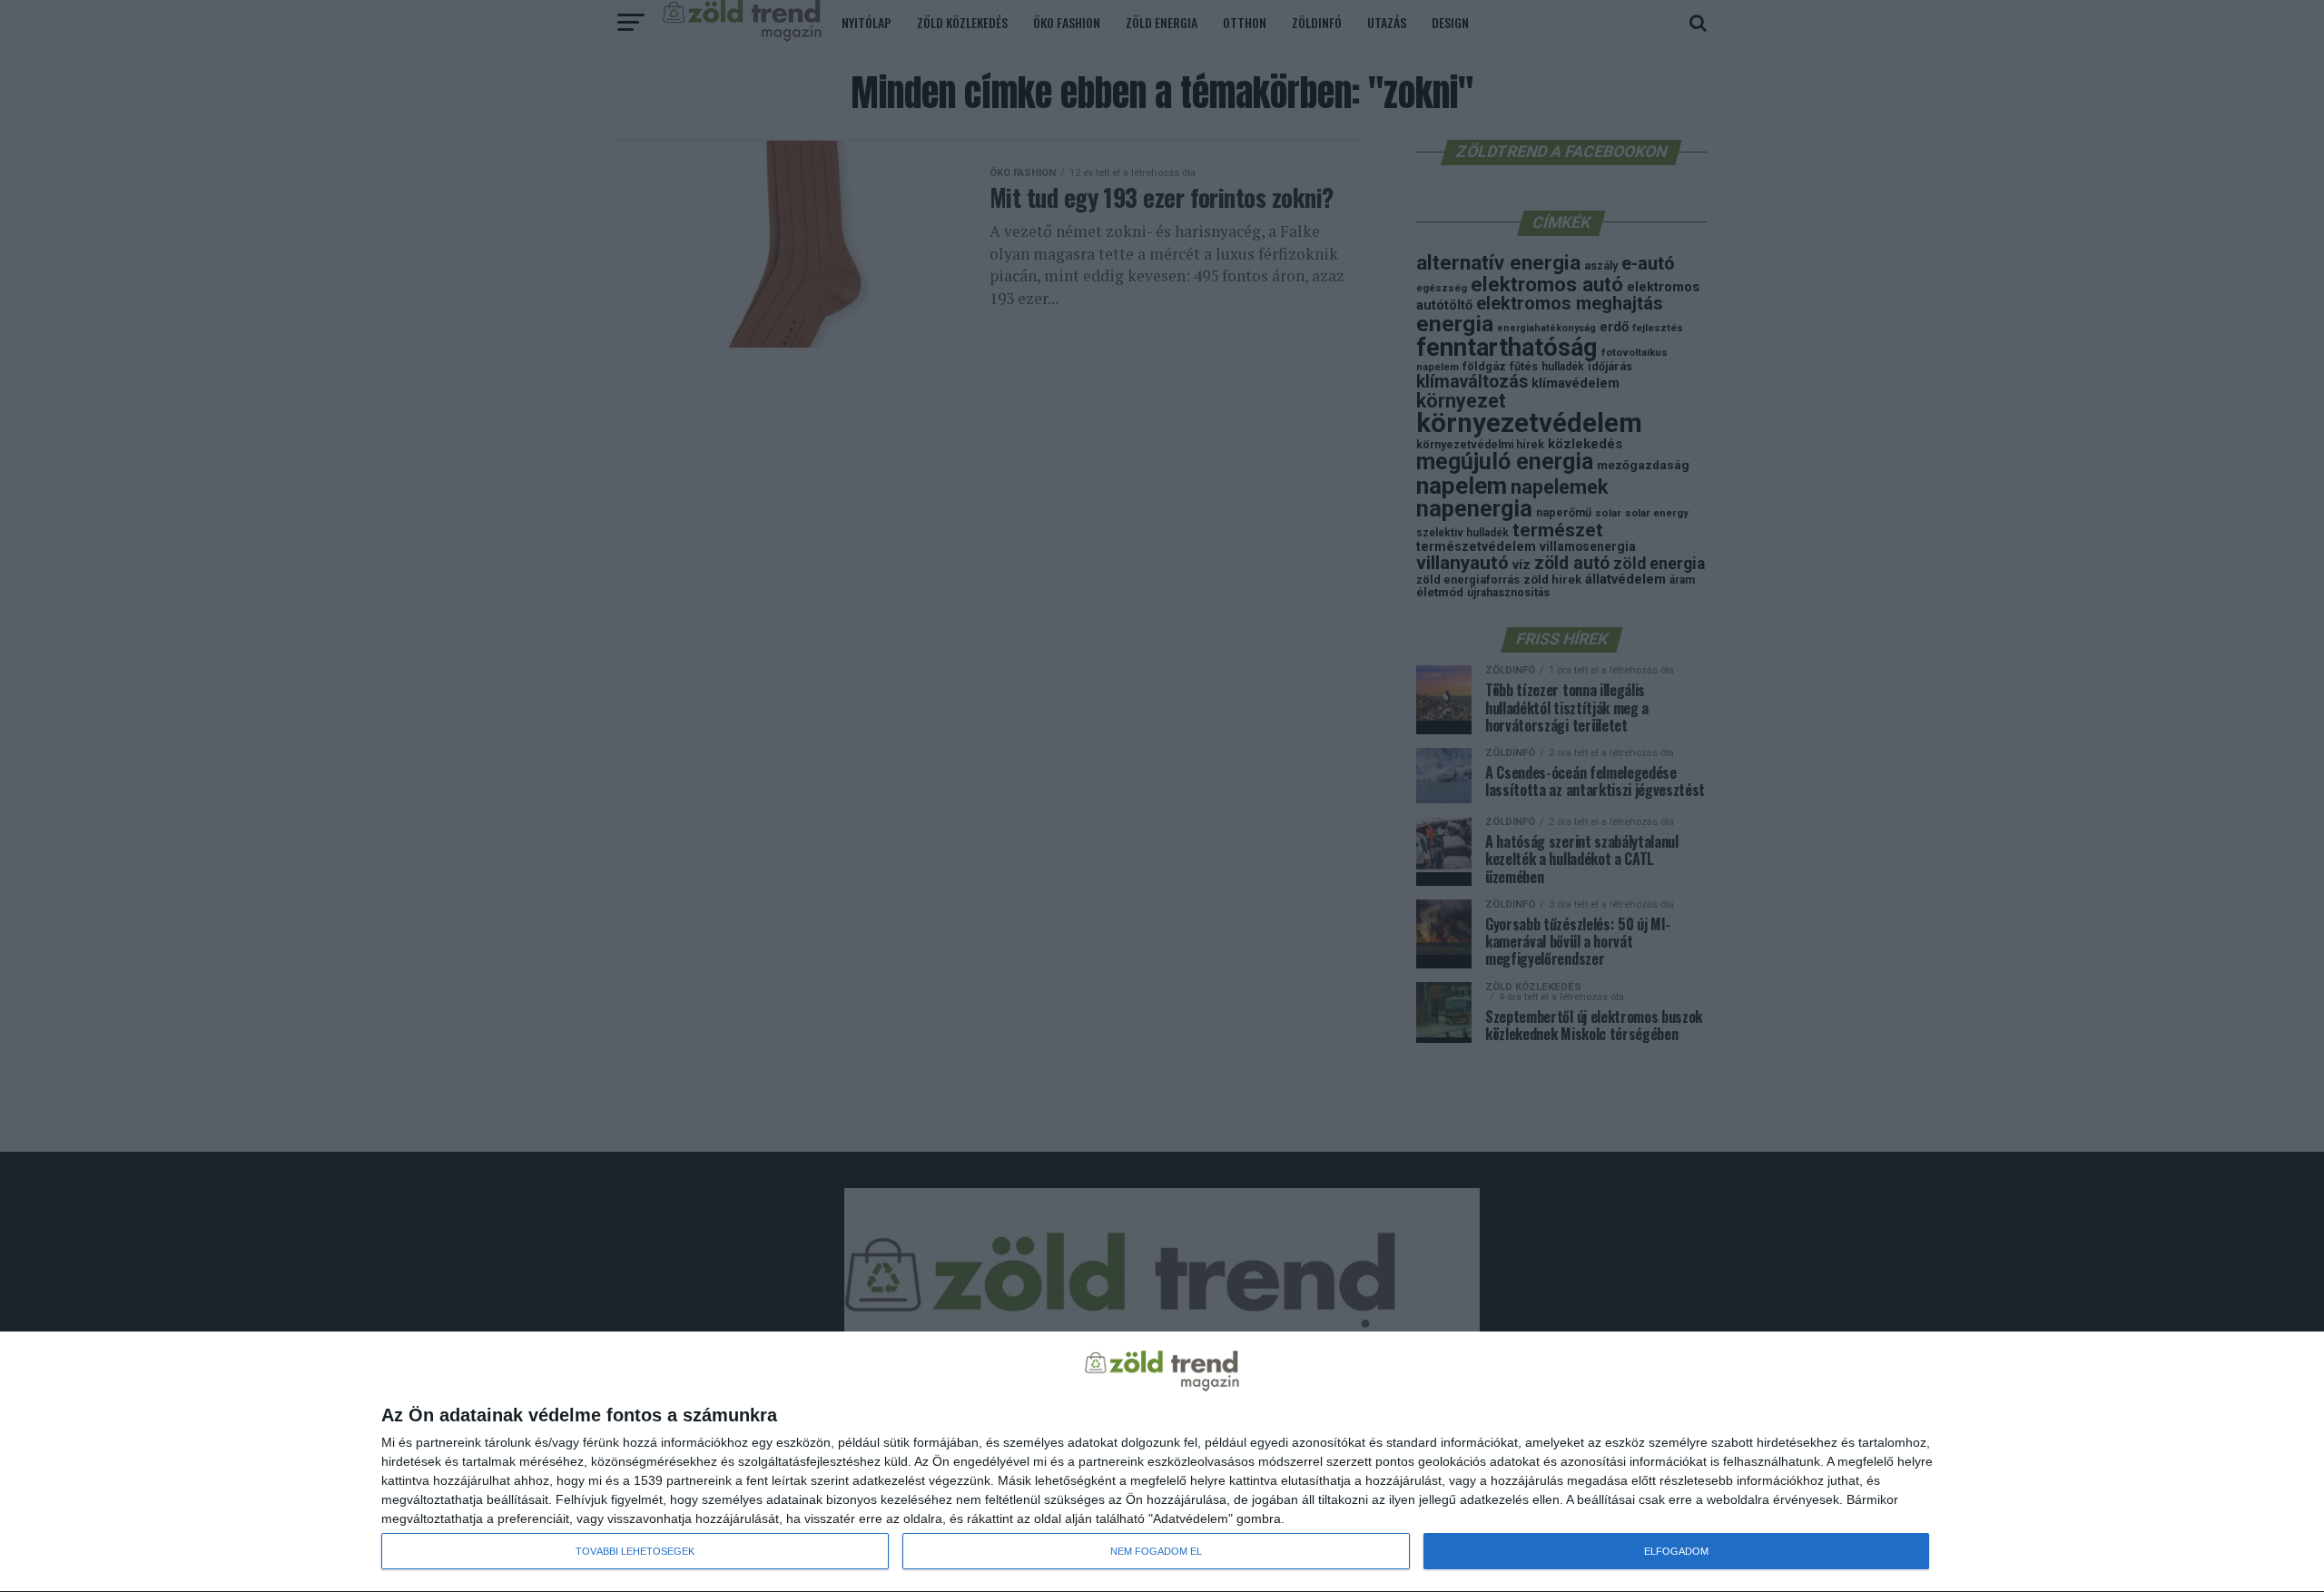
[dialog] (1162, 1462)
